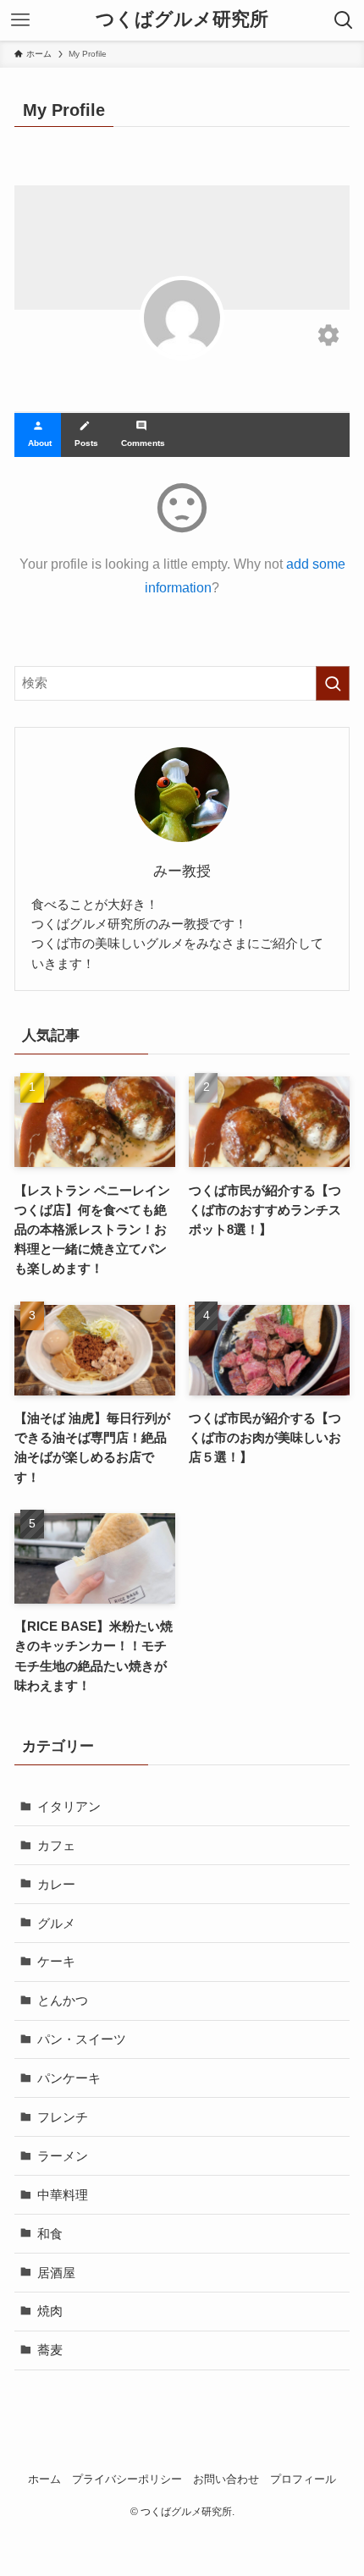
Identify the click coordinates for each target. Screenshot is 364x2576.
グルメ (56, 1923)
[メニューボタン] (20, 20)
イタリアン (69, 1806)
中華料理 (63, 2195)
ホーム (44, 2479)
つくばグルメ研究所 (182, 20)
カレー (56, 1884)
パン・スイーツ (82, 2039)
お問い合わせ (226, 2479)
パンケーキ (69, 2078)
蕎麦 (50, 2350)
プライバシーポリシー (127, 2479)
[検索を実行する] (333, 683)
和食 (50, 2234)
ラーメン (63, 2156)
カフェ (56, 1845)
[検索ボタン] (344, 20)
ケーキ (56, 1961)
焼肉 (50, 2311)
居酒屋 (56, 2273)
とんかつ (63, 2000)
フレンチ (63, 2117)
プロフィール (303, 2479)
